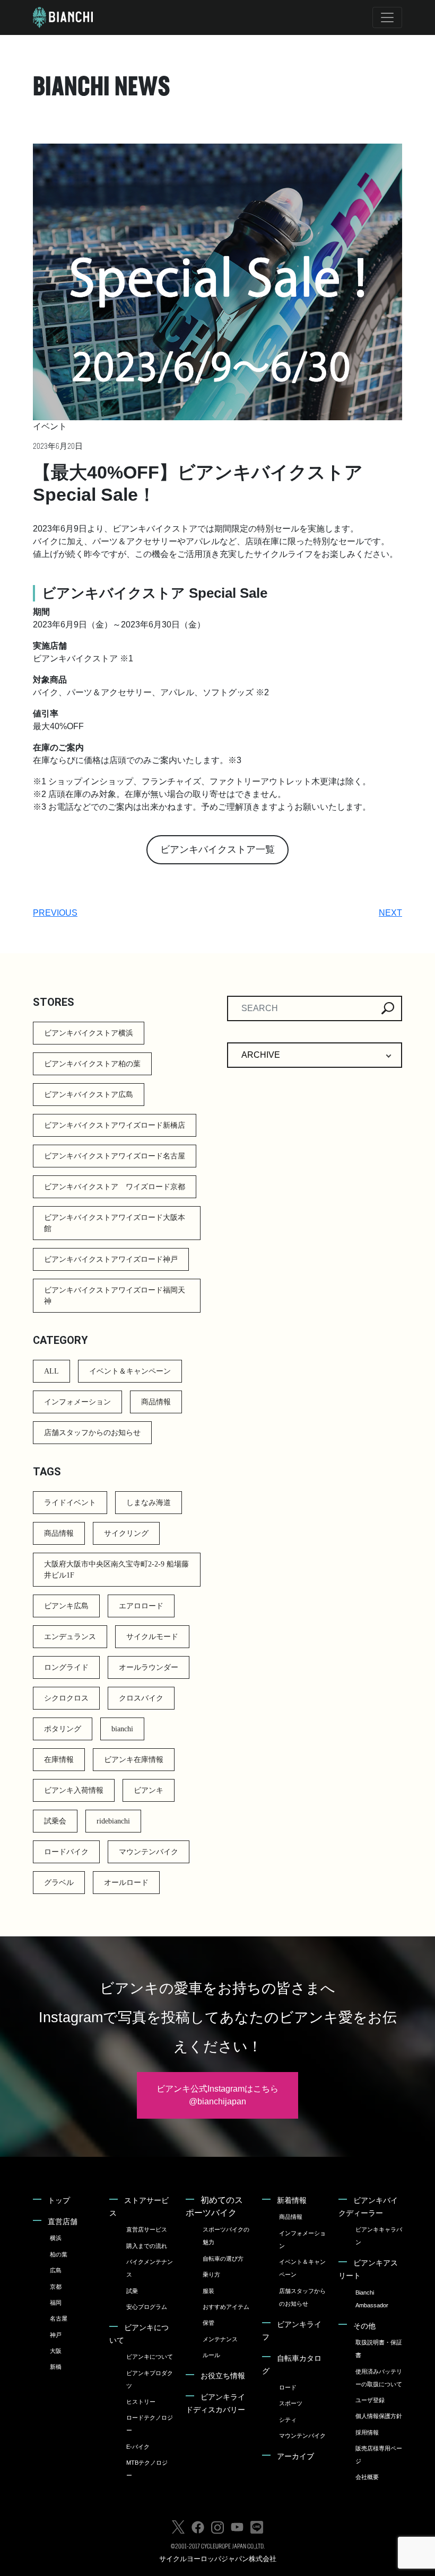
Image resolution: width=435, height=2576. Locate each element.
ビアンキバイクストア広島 (89, 1095)
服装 (208, 2291)
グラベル (59, 1883)
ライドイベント (70, 1503)
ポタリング (63, 1729)
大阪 (56, 2351)
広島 (56, 2270)
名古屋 (59, 2318)
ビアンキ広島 (66, 1606)
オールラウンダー (149, 1667)
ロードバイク (66, 1852)
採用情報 (367, 2432)
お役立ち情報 (223, 2376)
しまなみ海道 (149, 1503)
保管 (208, 2323)
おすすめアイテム (226, 2307)
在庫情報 (59, 1760)
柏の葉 (59, 2254)
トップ (59, 2200)
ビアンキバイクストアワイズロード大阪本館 (115, 1223)
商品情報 (156, 1402)
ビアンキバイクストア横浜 (89, 1033)
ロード (288, 2387)
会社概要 (367, 2477)
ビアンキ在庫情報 (134, 1760)
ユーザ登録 (370, 2400)
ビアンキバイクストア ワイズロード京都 (115, 1187)
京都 (56, 2287)
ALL (51, 1371)
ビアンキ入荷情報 (74, 1790)
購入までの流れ (147, 2246)
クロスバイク (141, 1698)
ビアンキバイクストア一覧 (217, 849)
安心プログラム (147, 2307)
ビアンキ (149, 1790)
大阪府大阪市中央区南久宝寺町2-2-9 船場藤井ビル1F (116, 1570)
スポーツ (291, 2403)
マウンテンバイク (149, 1852)
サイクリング (126, 1533)
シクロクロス (66, 1698)
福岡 (56, 2303)
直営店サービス (147, 2229)
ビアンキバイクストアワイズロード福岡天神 (115, 1296)
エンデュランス (70, 1637)
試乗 (132, 2291)
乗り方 (211, 2274)
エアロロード (141, 1606)
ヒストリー (141, 2402)
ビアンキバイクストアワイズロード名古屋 (115, 1156)
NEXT (390, 913)
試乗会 (55, 1821)
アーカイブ (295, 2456)
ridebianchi (113, 1821)
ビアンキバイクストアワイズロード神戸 (111, 1259)
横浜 (56, 2238)
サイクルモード (152, 1637)
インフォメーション (77, 1402)
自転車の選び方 (223, 2259)
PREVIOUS (55, 913)
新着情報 (292, 2200)
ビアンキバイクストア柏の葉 (92, 1064)
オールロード (126, 1883)
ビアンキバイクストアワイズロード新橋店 (115, 1125)
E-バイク (138, 2447)
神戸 (56, 2335)
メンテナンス (220, 2339)
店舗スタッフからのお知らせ (92, 1433)
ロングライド (66, 1667)
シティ (288, 2420)
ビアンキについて (150, 2357)
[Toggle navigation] (387, 17)
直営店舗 (63, 2221)
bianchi (122, 1729)
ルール (211, 2355)
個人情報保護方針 (379, 2416)
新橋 (56, 2367)
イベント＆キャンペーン (130, 1371)
